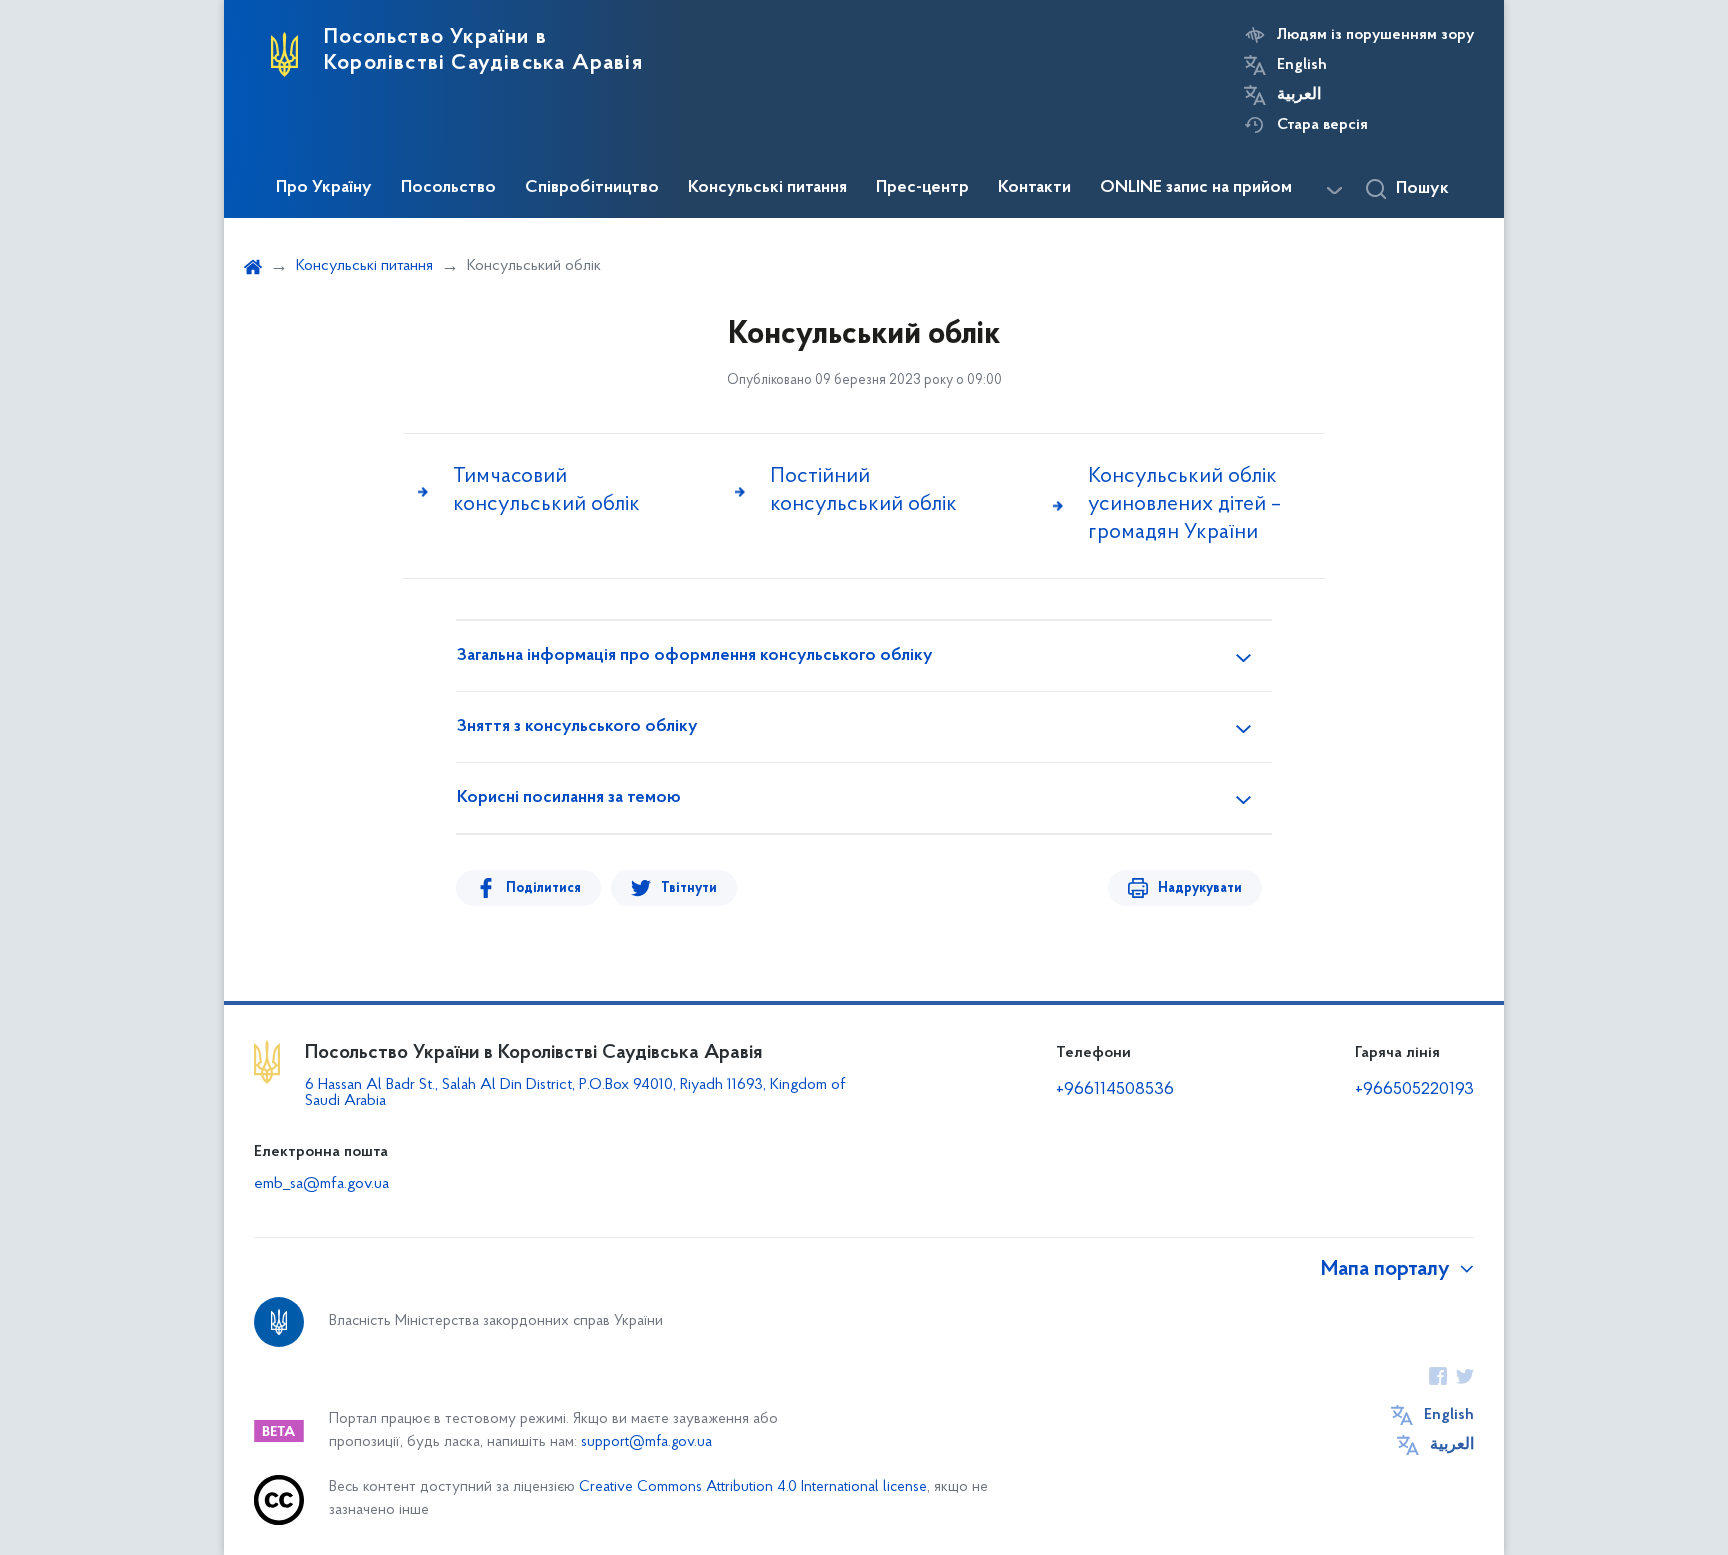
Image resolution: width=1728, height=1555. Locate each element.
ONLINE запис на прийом (1196, 188)
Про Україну (324, 188)
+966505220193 (1414, 1090)
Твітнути (689, 888)
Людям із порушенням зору (1375, 35)
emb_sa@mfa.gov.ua (321, 1184)
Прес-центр (922, 188)
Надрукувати (1200, 888)
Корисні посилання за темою (569, 798)
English (1302, 65)
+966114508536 (1115, 1090)
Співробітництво (592, 188)
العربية (1299, 95)
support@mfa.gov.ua (646, 1442)
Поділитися (543, 888)
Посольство (448, 188)
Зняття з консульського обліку (577, 727)
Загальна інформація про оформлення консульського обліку (695, 656)
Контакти (1034, 188)
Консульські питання (767, 188)
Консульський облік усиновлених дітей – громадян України (1184, 504)
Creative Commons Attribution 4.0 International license (753, 1487)
